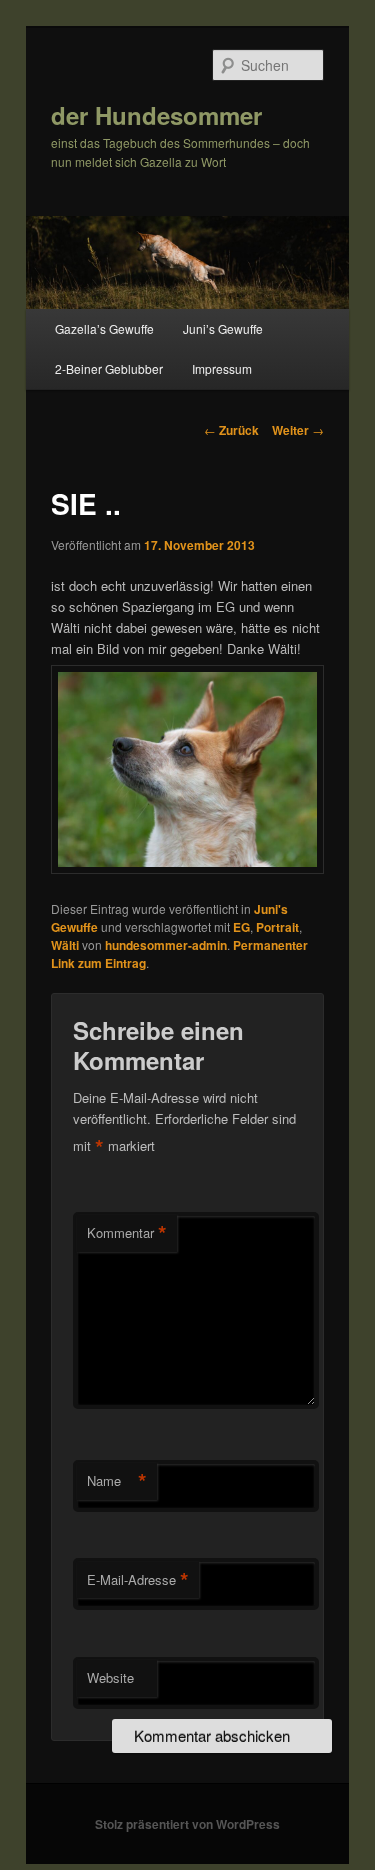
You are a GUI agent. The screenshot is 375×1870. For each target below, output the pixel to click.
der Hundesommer (156, 115)
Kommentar (127, 1233)
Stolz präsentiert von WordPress (187, 1824)
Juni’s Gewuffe (223, 328)
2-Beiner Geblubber (109, 368)
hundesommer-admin (166, 945)
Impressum (222, 368)
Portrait (277, 927)
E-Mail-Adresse (138, 1580)
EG (241, 927)
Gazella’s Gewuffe (104, 328)
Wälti (65, 945)
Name (117, 1481)
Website (110, 1677)
